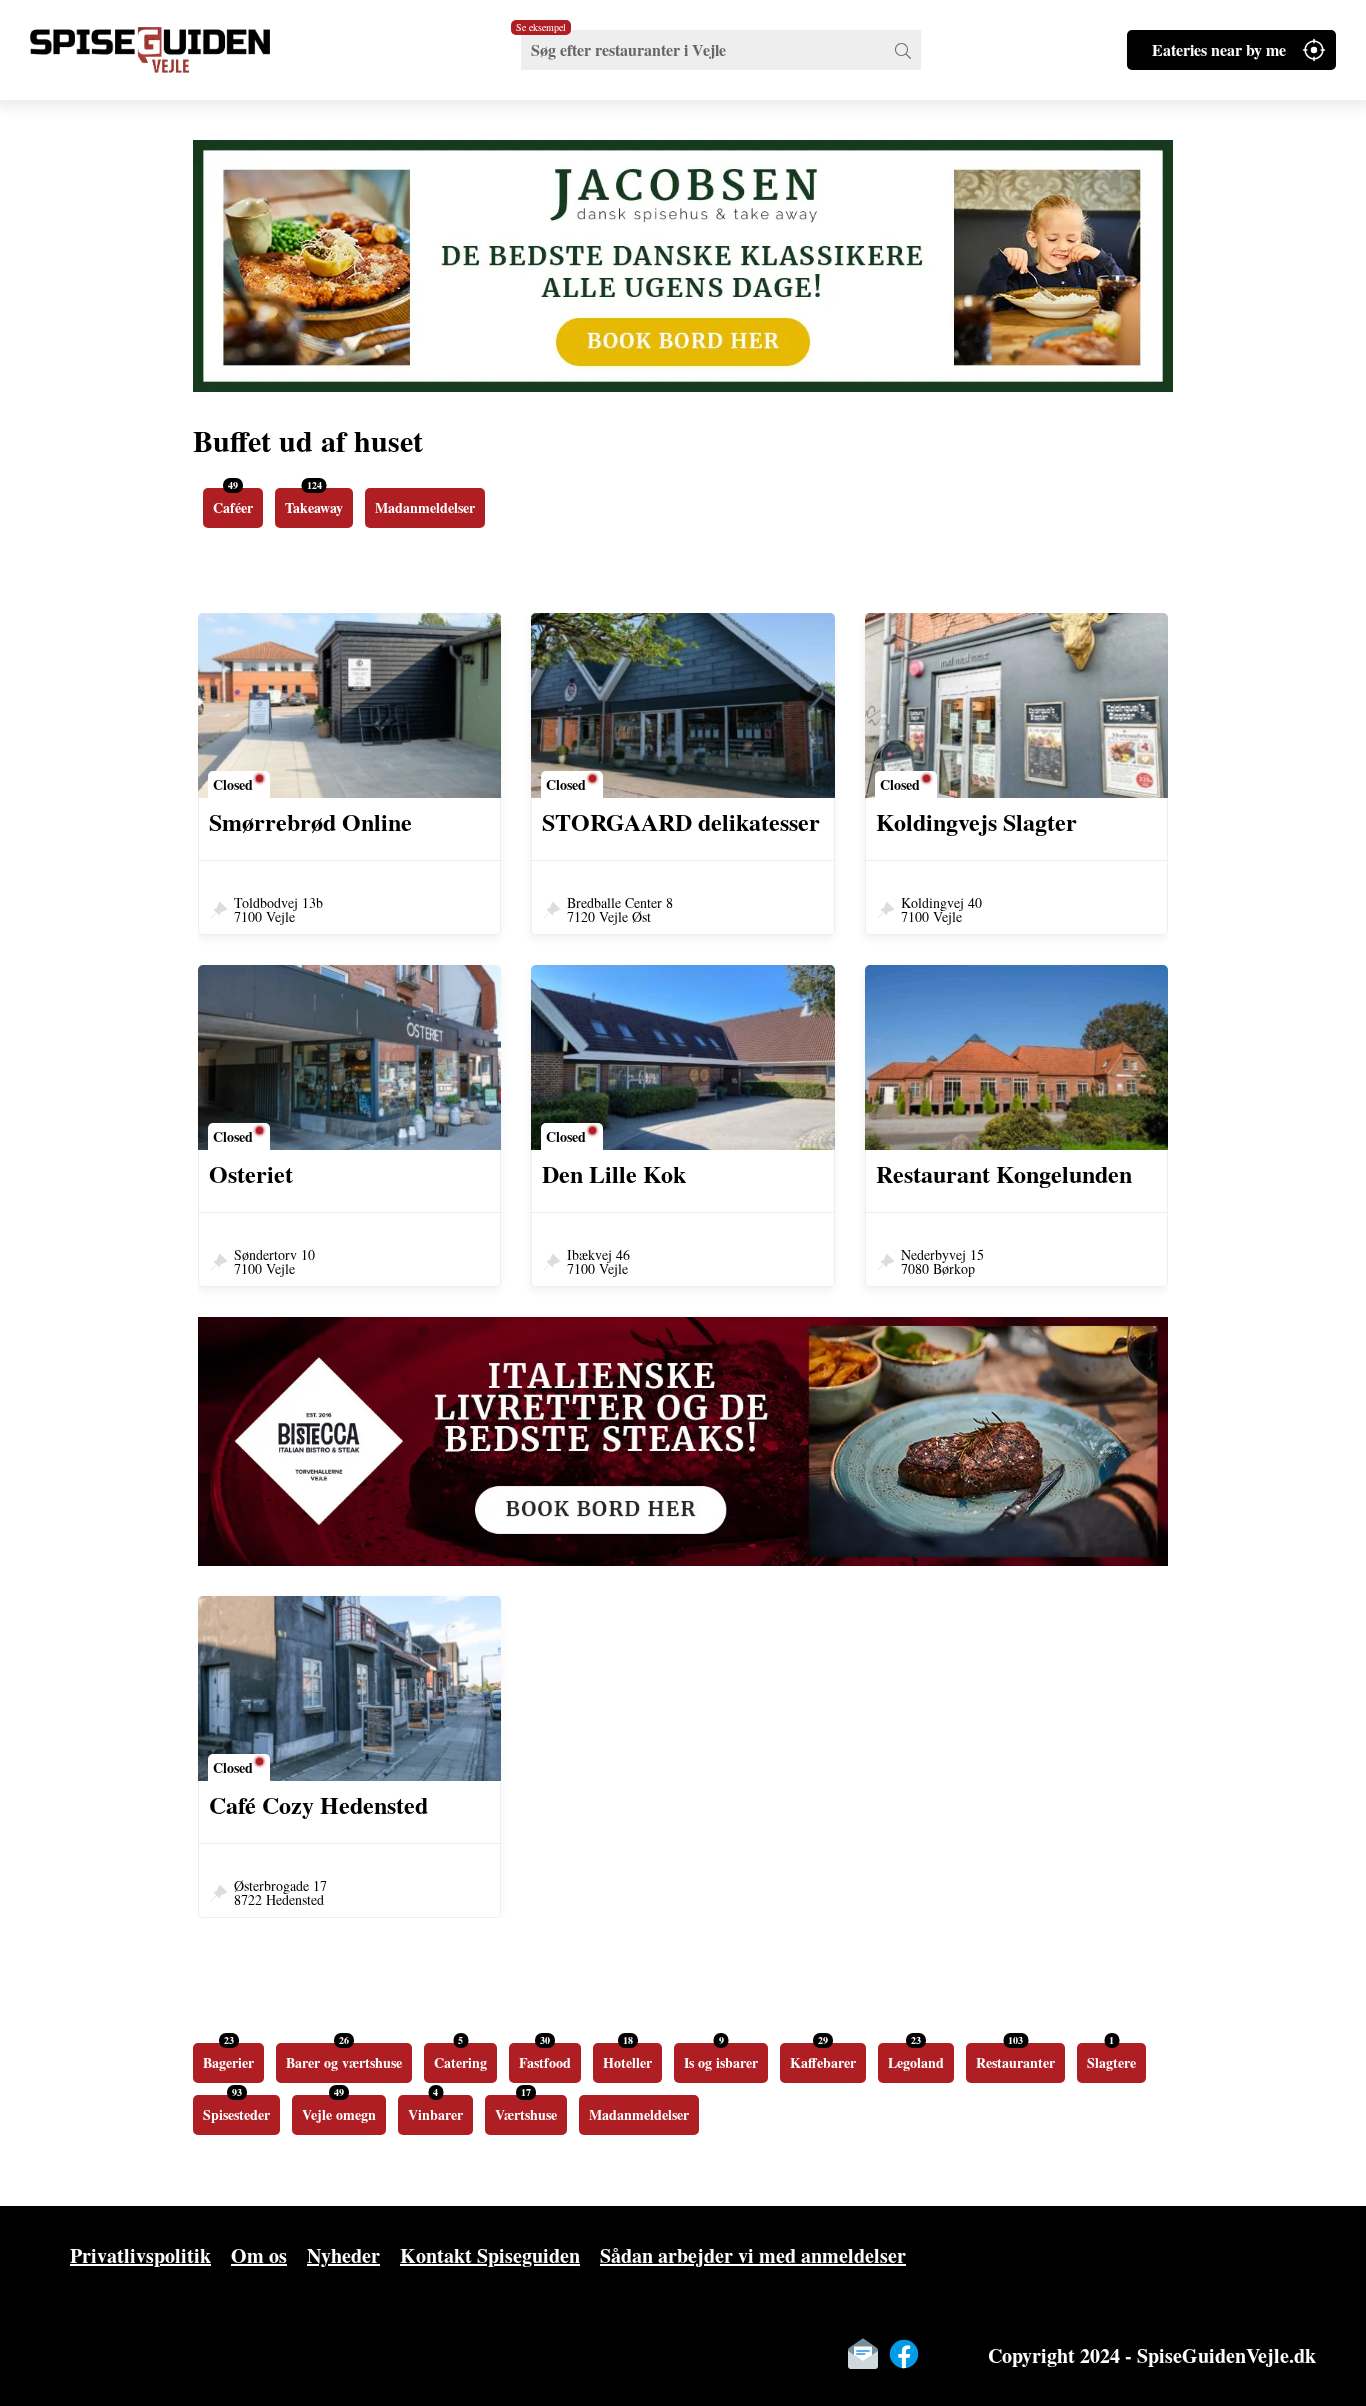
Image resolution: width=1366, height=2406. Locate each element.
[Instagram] (945, 2354)
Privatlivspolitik (140, 2255)
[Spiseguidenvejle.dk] (175, 50)
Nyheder (343, 2255)
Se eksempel (541, 27)
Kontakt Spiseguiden (490, 2255)
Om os (259, 2255)
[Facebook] (904, 2354)
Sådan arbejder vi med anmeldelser (753, 2255)
